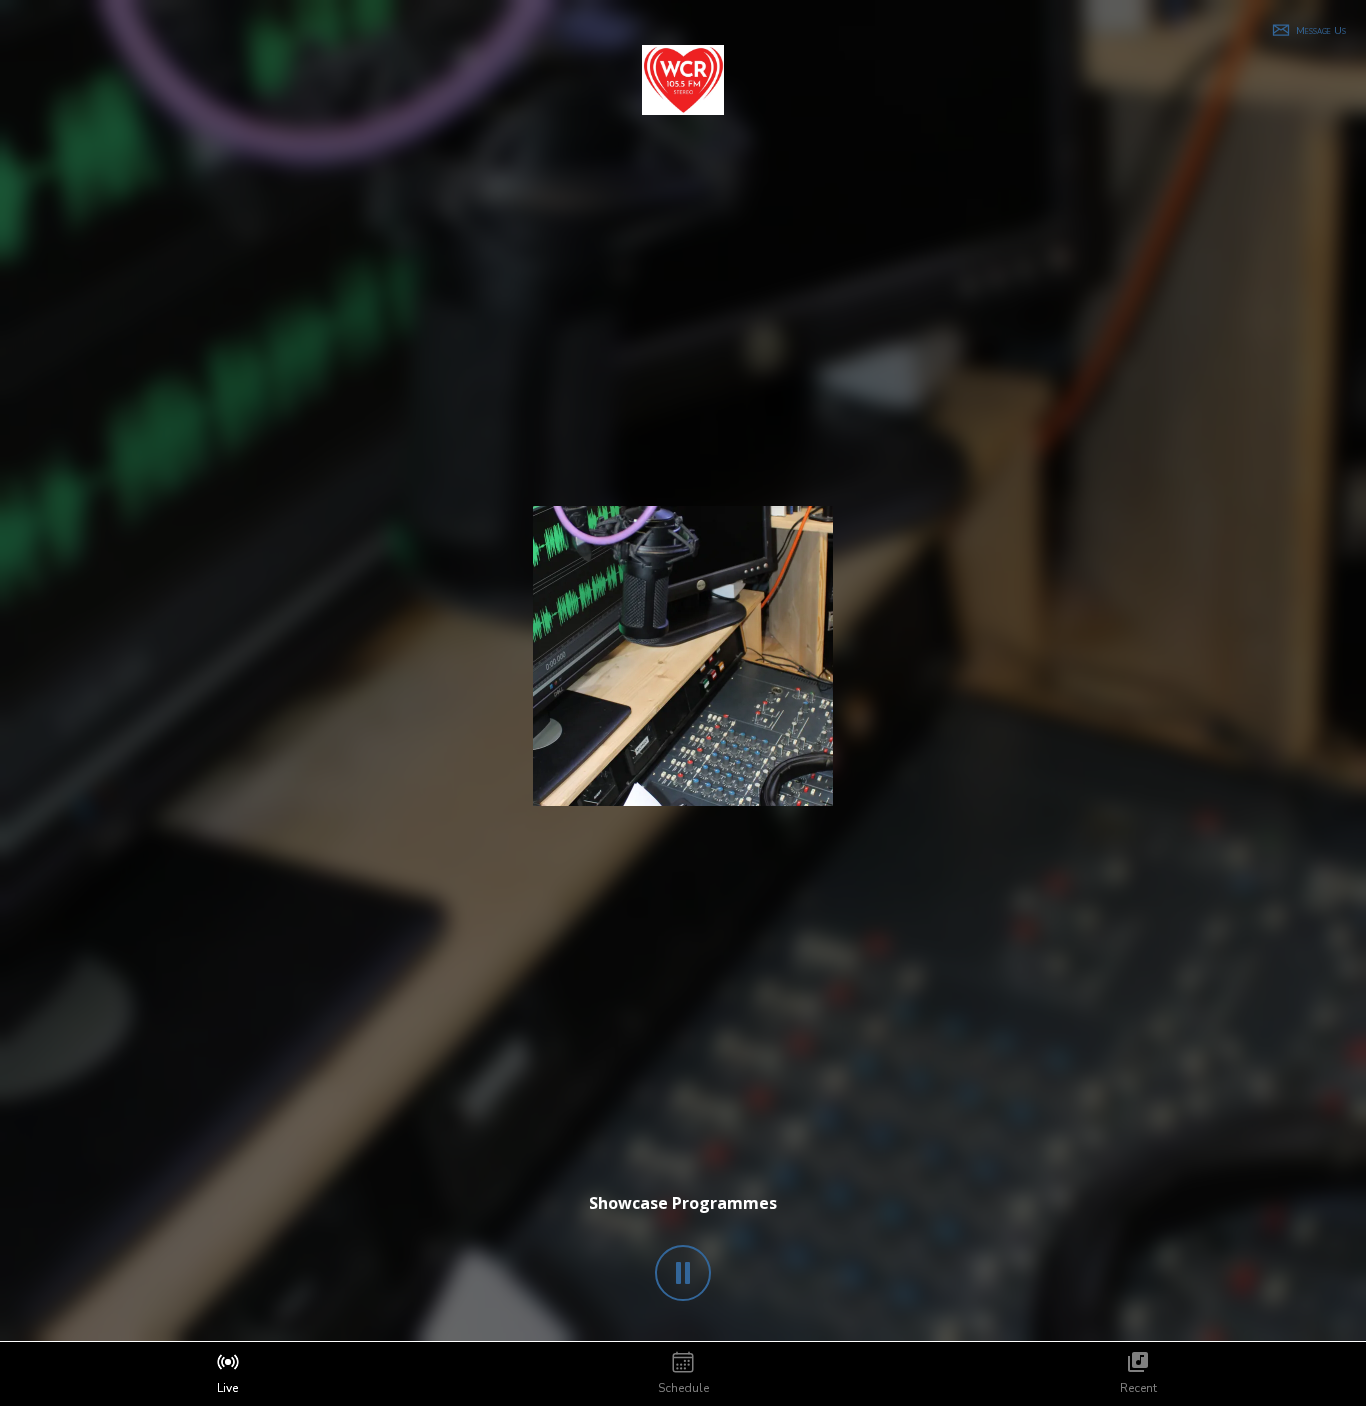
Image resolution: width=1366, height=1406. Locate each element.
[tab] (227, 1374)
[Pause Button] (683, 1273)
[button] (1308, 30)
